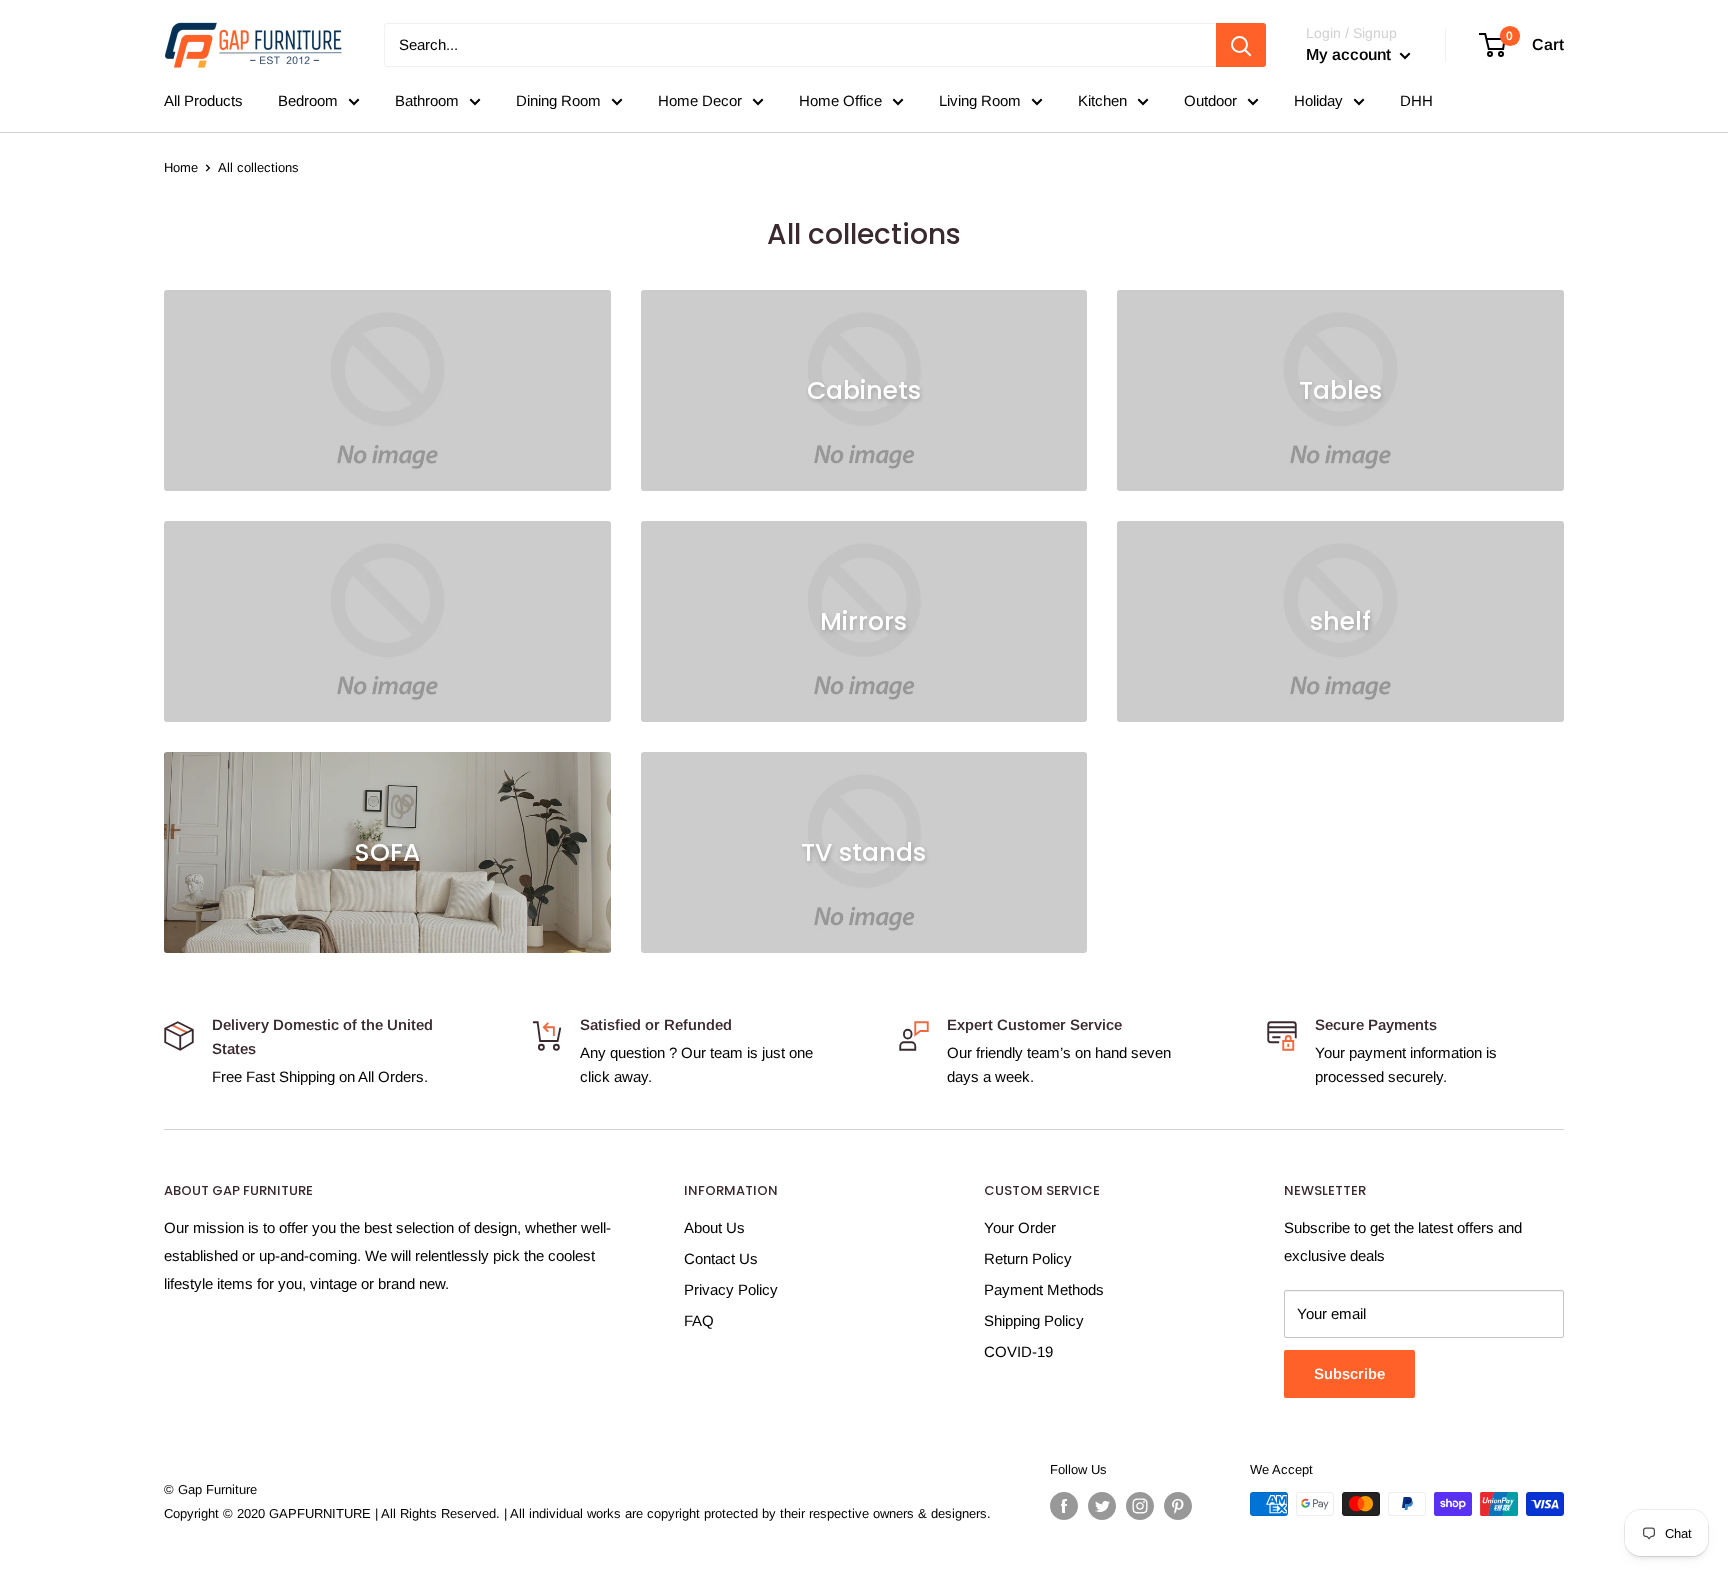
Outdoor (1210, 100)
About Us (714, 1227)
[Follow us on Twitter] (1102, 1506)
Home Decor (700, 100)
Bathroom (427, 100)
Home (181, 167)
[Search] (1241, 45)
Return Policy (1028, 1258)
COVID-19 (1018, 1351)
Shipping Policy (1034, 1320)
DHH (1416, 100)
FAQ (699, 1320)
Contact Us (721, 1258)
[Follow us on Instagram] (1140, 1506)
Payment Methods (1044, 1289)
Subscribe (1349, 1373)
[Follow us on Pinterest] (1178, 1506)
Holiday (1318, 100)
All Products (203, 100)
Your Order (1020, 1227)
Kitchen (1102, 100)
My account (1350, 54)
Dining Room (558, 100)
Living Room (980, 100)
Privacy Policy (731, 1289)
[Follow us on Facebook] (1064, 1506)
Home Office (840, 100)
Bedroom (308, 100)
